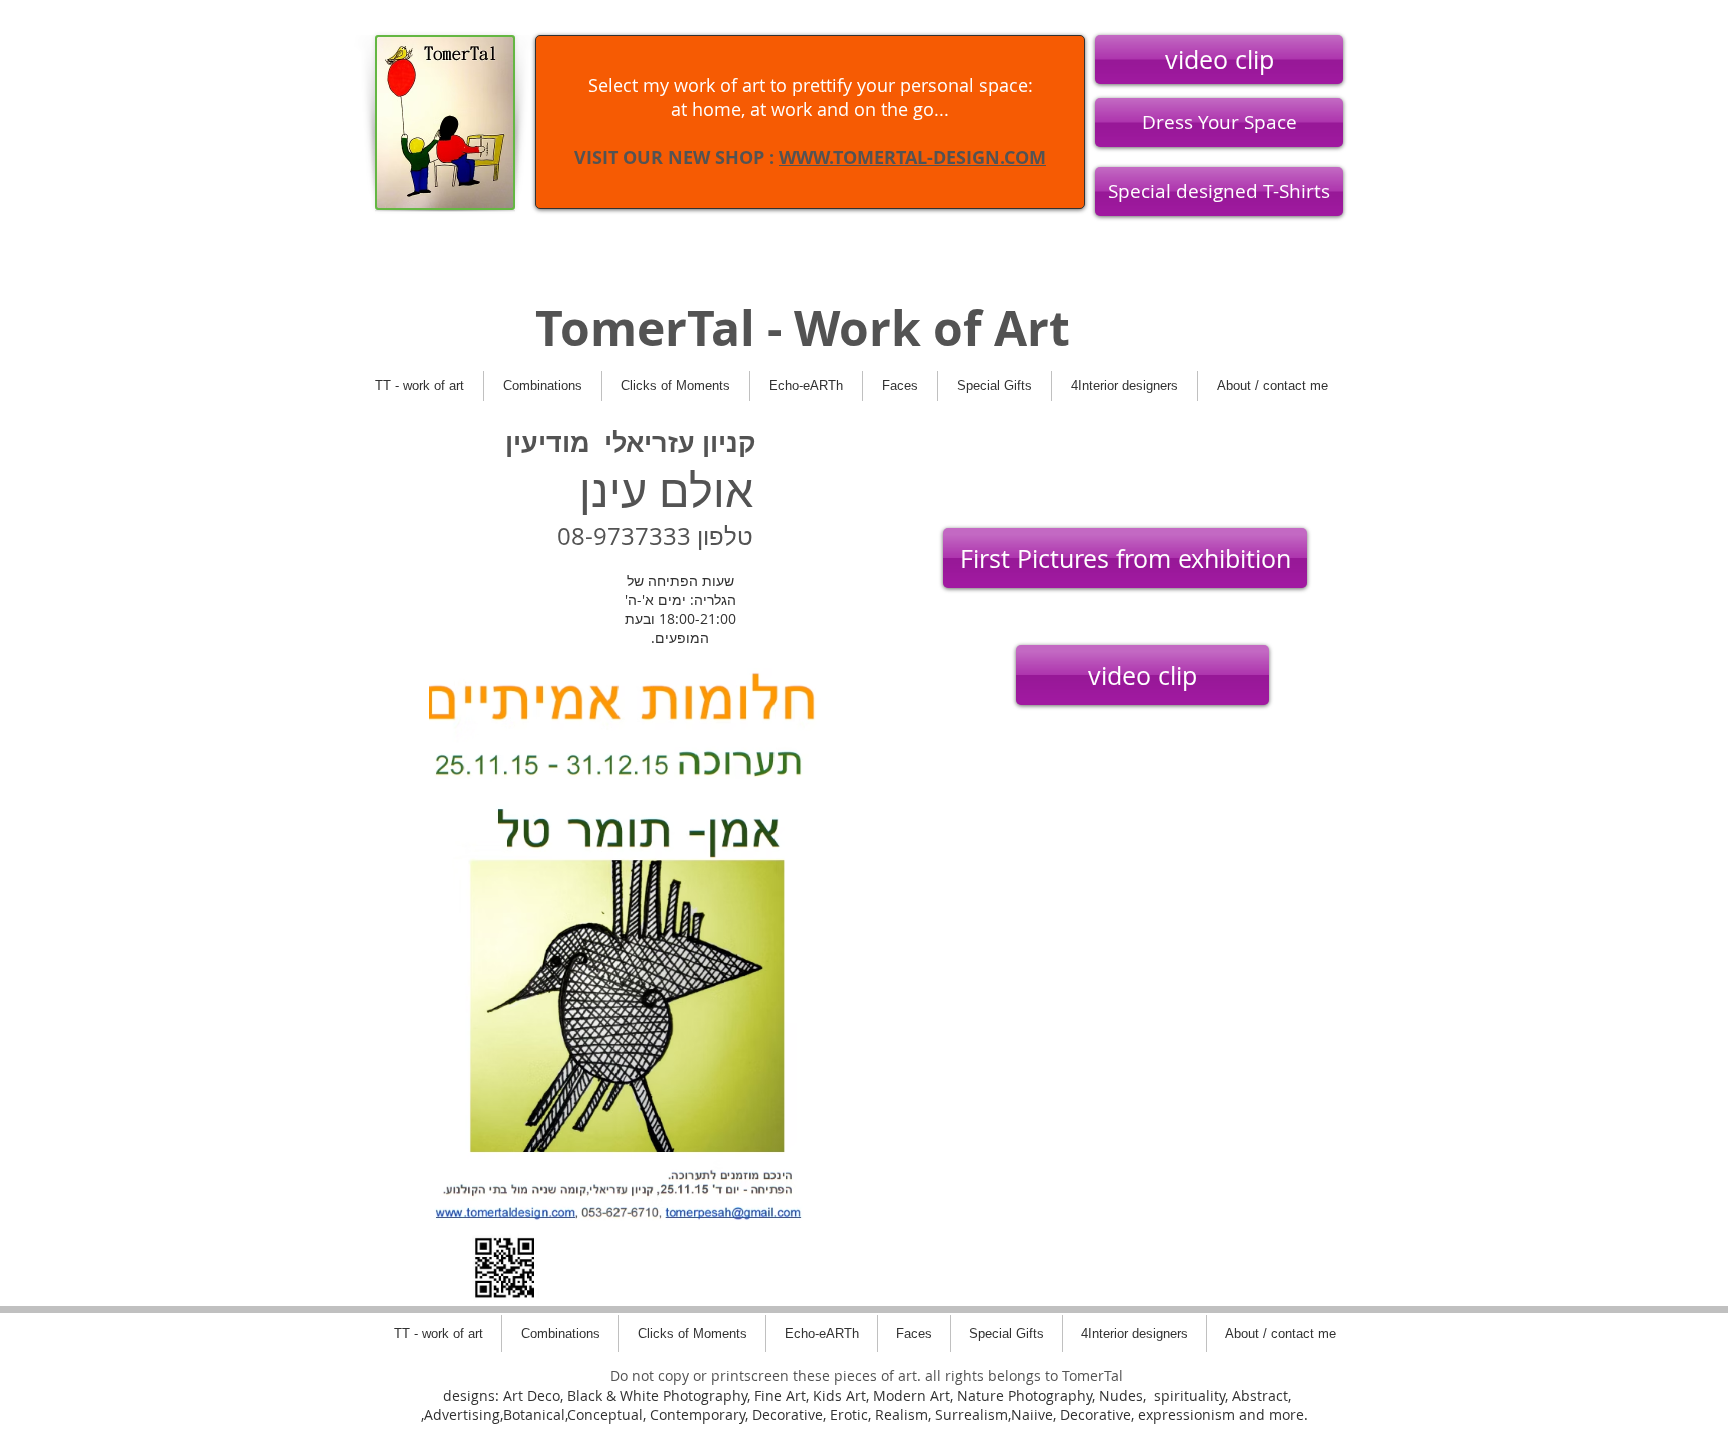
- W (797, 328)
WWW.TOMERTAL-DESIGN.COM (912, 157)
